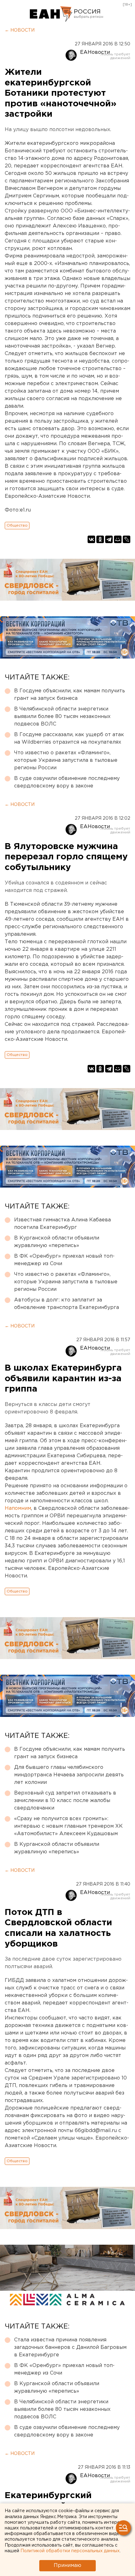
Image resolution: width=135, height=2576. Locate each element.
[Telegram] (109, 539)
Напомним (18, 1508)
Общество (17, 525)
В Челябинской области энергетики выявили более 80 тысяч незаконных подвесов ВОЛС (62, 717)
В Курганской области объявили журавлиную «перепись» (57, 1242)
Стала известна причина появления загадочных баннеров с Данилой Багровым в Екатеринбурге (70, 2347)
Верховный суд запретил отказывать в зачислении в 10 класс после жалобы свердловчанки (65, 1801)
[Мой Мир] (118, 539)
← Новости (20, 30)
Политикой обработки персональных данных (70, 2551)
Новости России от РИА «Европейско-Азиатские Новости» (51, 14)
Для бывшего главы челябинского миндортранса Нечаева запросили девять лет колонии (69, 1775)
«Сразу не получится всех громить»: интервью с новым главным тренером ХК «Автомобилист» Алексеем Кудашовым (68, 1826)
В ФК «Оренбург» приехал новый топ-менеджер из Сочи (64, 1260)
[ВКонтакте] (91, 539)
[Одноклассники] (100, 539)
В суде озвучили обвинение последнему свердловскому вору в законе (67, 782)
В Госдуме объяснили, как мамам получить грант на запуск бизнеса (70, 695)
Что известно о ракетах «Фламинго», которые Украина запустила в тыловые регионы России (66, 760)
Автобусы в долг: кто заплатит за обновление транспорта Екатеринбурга (67, 1304)
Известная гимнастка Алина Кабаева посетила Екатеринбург (62, 1224)
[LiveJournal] (127, 539)
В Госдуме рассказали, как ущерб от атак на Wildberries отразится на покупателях (69, 738)
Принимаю (67, 2566)
